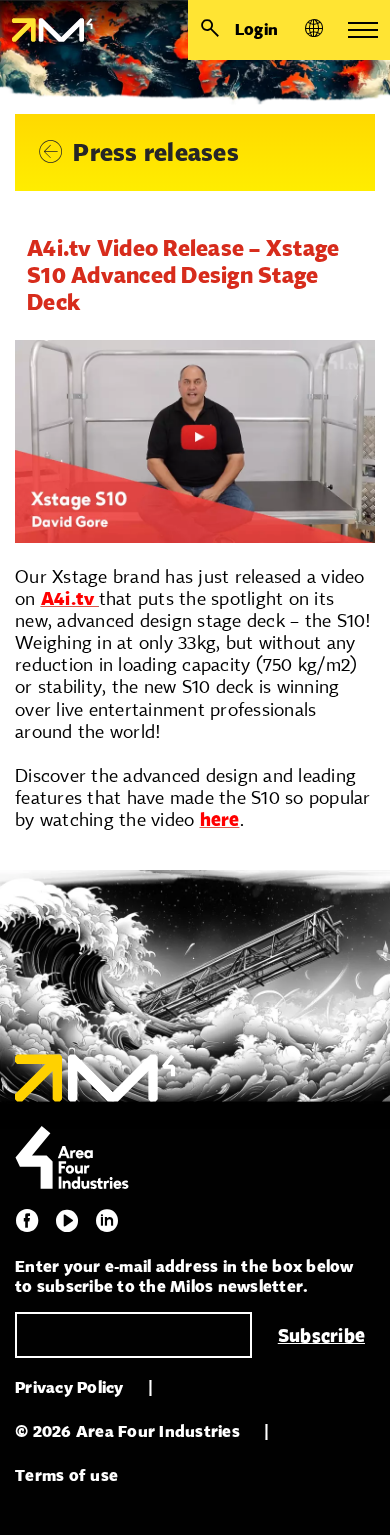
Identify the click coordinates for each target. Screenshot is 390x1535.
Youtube (67, 1221)
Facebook (27, 1221)
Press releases (156, 152)
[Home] (46, 30)
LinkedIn (107, 1221)
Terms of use (66, 1475)
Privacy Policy (69, 1387)
